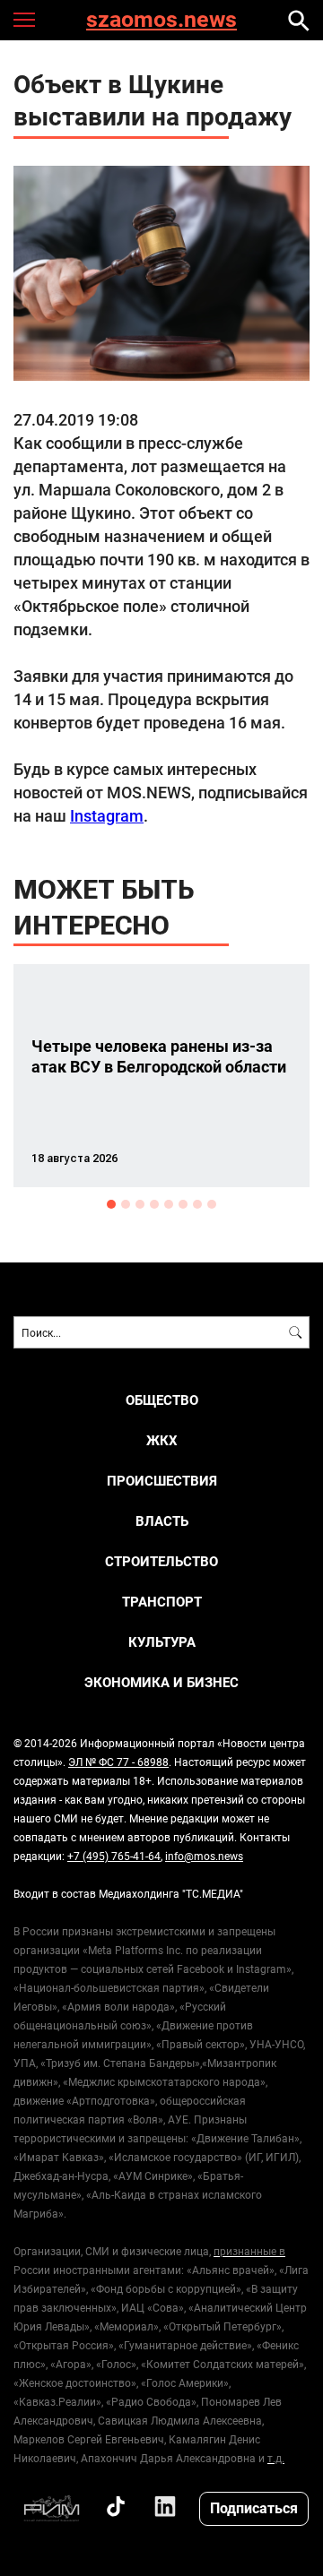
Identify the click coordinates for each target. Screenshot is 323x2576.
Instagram (107, 815)
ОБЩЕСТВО (162, 1400)
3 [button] (140, 1204)
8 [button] (212, 1204)
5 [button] (169, 1204)
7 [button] (197, 1204)
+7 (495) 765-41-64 (114, 1856)
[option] (161, 1076)
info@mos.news (204, 1856)
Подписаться (254, 2507)
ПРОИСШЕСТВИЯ (162, 1481)
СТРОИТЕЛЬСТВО (161, 1561)
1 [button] (111, 1204)
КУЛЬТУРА (162, 1642)
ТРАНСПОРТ (162, 1602)
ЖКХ (162, 1440)
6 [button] (183, 1204)
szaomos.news (161, 20)
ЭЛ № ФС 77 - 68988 (118, 1762)
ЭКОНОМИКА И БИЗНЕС (161, 1682)
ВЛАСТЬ (162, 1521)
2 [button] (126, 1204)
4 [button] (154, 1204)
